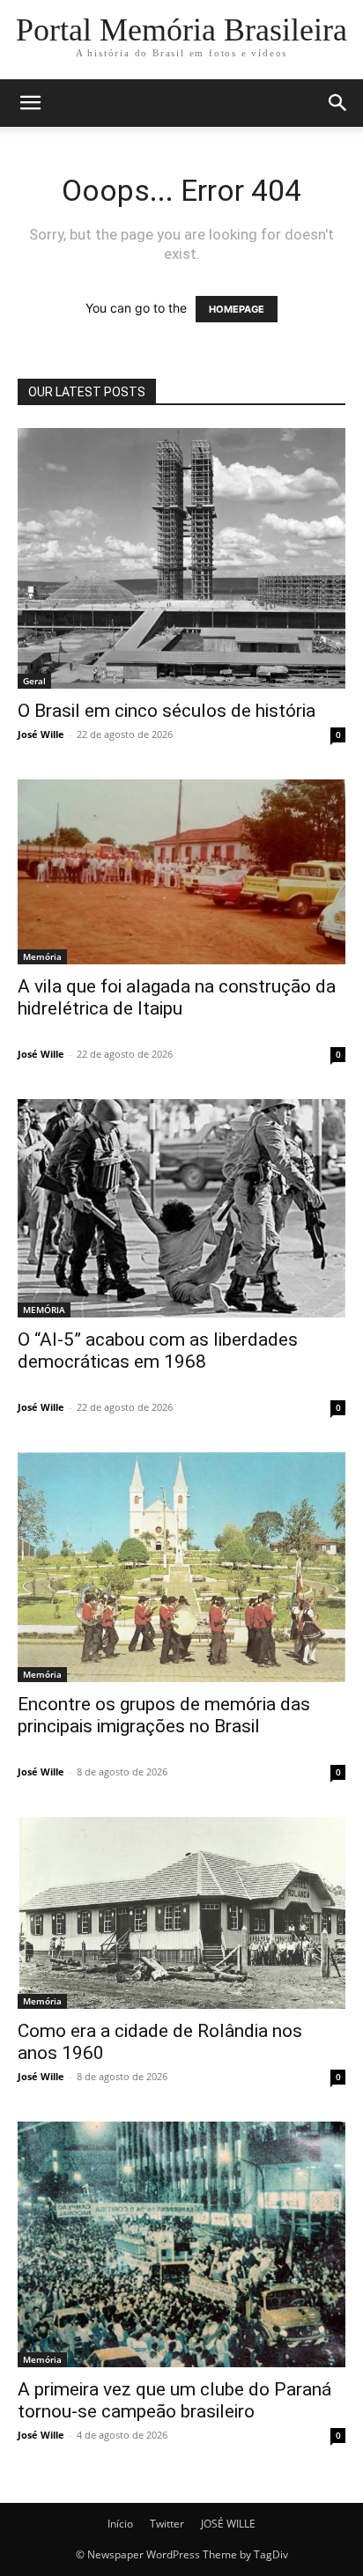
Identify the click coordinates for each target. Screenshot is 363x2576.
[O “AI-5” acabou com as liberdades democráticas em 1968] (181, 1208)
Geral (34, 681)
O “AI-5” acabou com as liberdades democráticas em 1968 (158, 1351)
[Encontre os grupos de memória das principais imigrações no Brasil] (181, 1567)
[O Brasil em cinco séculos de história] (181, 558)
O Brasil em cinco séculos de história (167, 711)
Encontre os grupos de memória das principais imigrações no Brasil (164, 1715)
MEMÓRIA (44, 1310)
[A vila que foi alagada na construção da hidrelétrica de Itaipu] (181, 872)
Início (120, 2524)
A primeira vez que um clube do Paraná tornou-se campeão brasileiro (174, 2400)
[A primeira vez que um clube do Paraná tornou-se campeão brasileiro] (181, 2244)
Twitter (167, 2524)
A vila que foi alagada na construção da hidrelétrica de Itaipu (177, 997)
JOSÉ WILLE (228, 2524)
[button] (30, 103)
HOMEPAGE (237, 309)
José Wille (41, 734)
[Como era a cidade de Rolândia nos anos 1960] (181, 1913)
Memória (42, 956)
